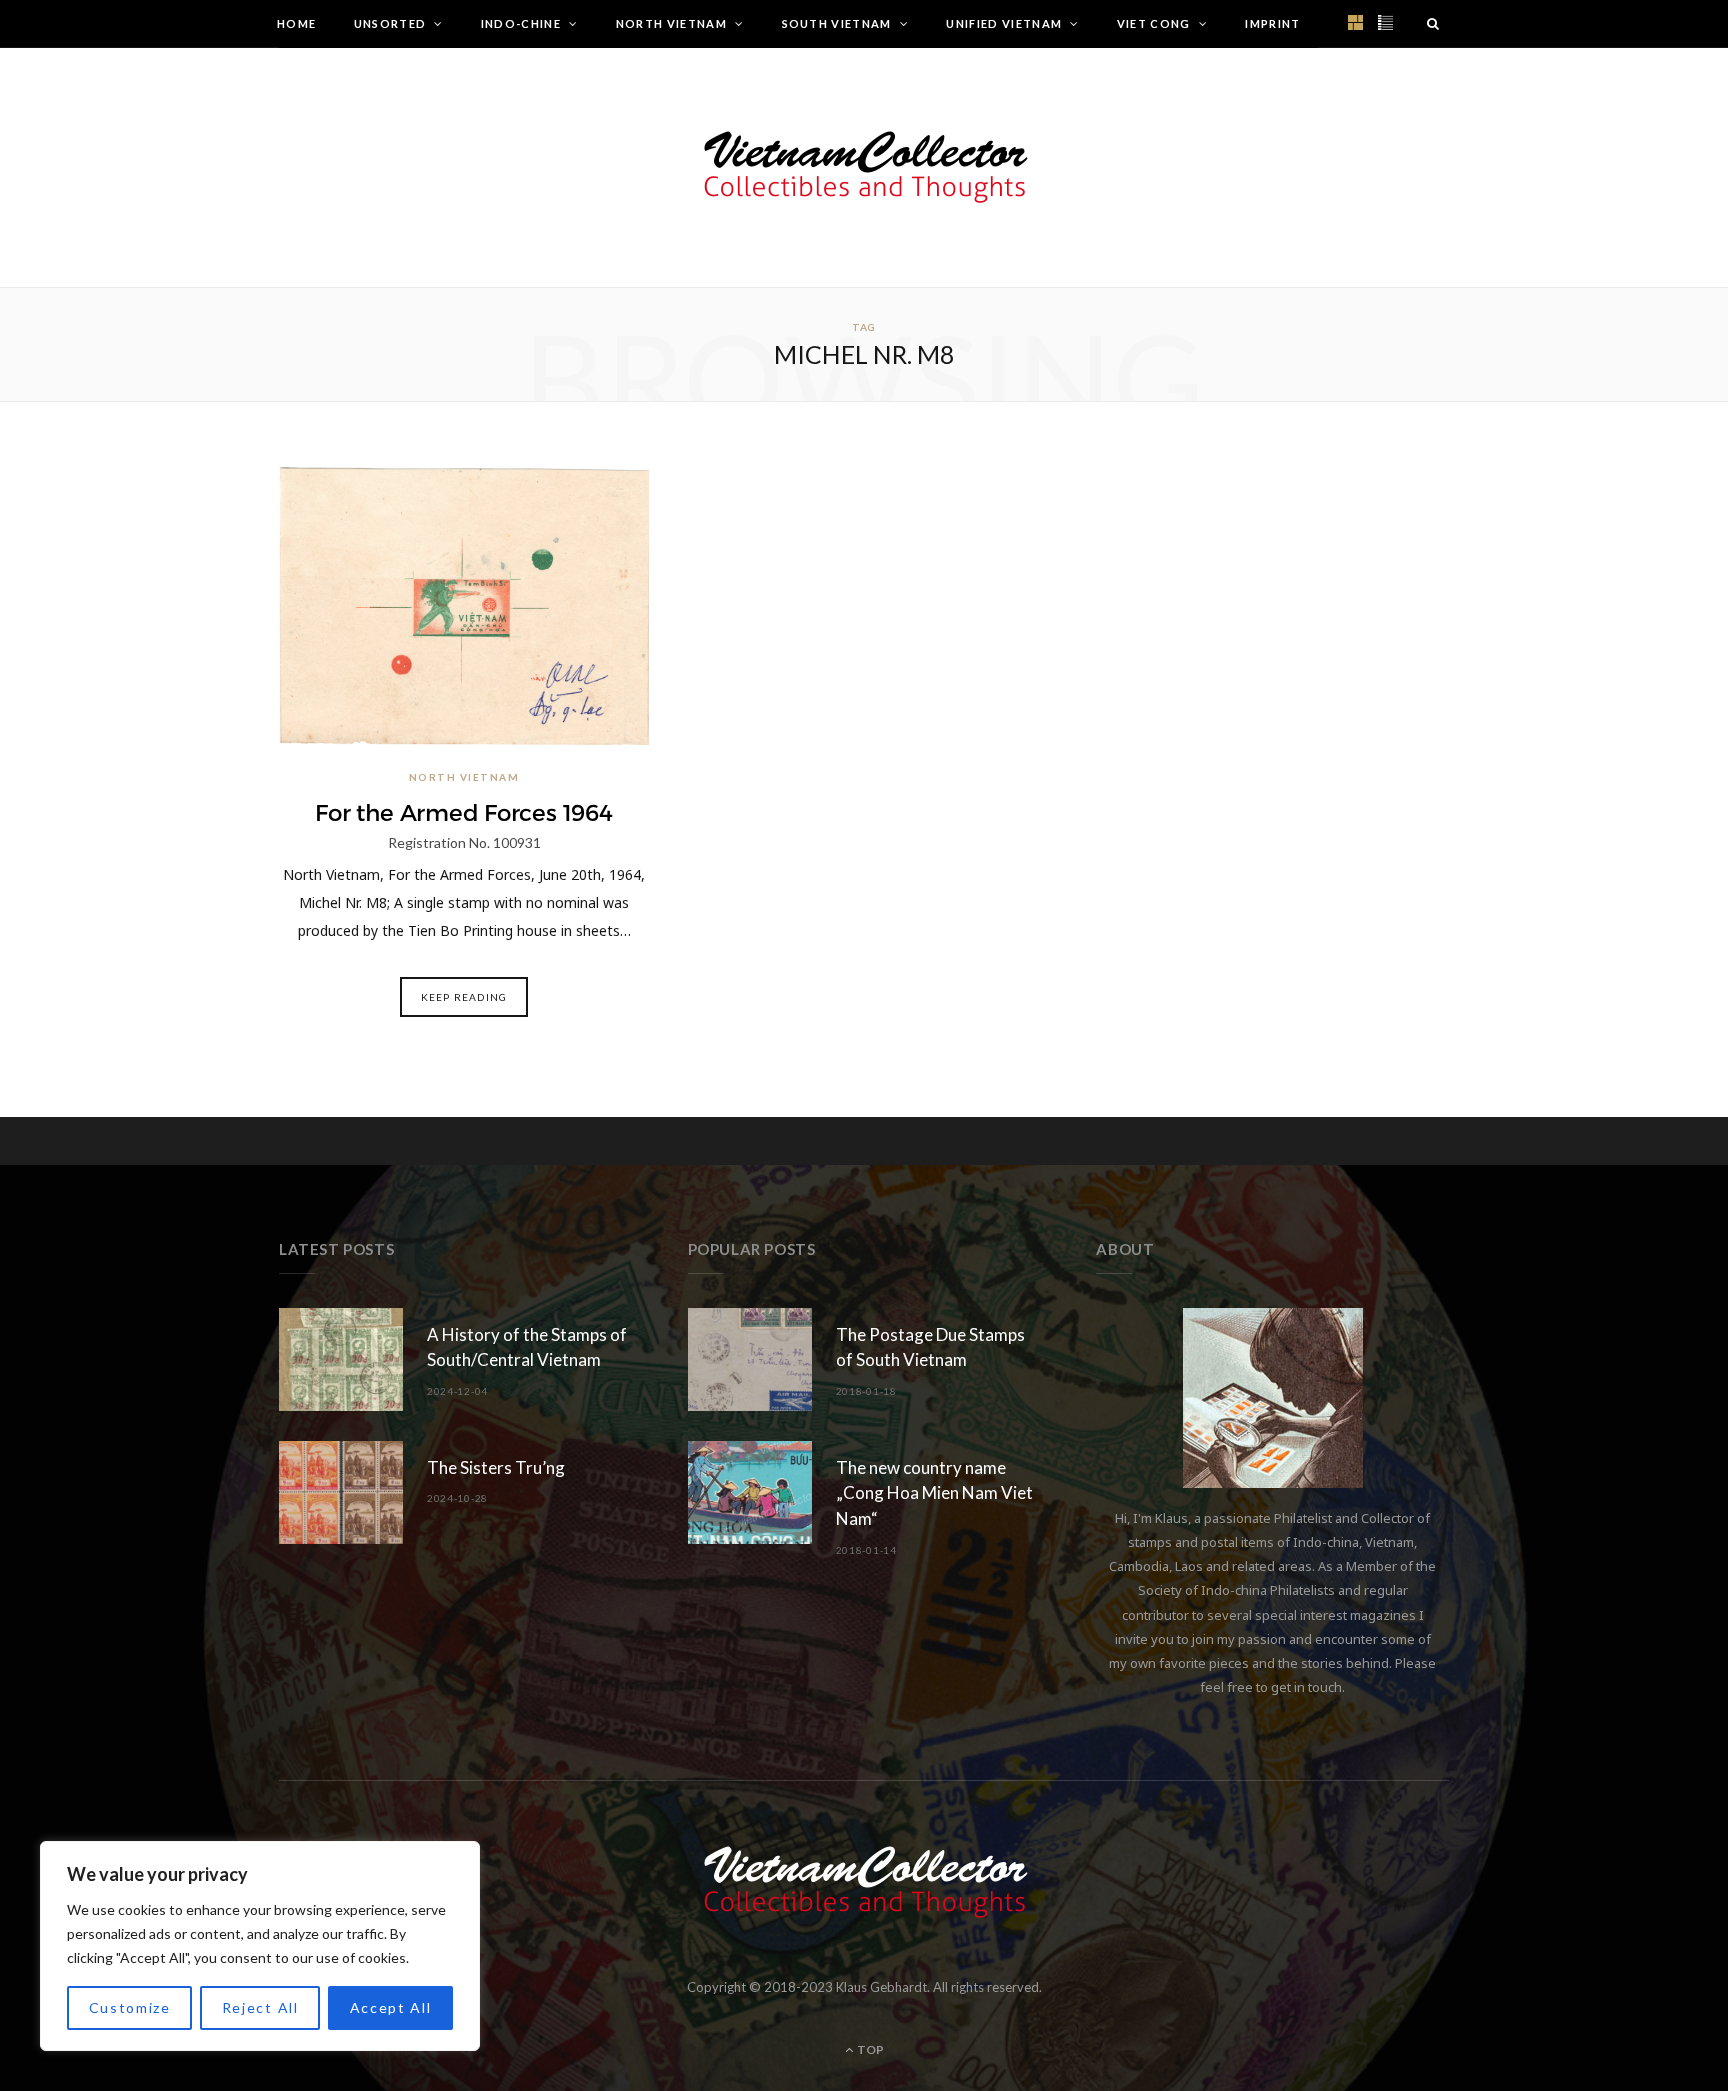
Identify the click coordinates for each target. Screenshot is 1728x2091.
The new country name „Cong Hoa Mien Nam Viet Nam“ (934, 1493)
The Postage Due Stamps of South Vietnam (930, 1347)
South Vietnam (837, 23)
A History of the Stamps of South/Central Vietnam (527, 1347)
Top (869, 2049)
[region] (260, 1946)
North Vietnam (671, 23)
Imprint (1272, 23)
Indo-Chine (521, 23)
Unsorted (390, 23)
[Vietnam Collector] (864, 167)
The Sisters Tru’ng (496, 1467)
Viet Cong (1154, 23)
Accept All (391, 2007)
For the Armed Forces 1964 (463, 813)
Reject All (260, 2007)
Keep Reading (464, 997)
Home (296, 23)
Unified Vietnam (1004, 23)
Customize (130, 2007)
